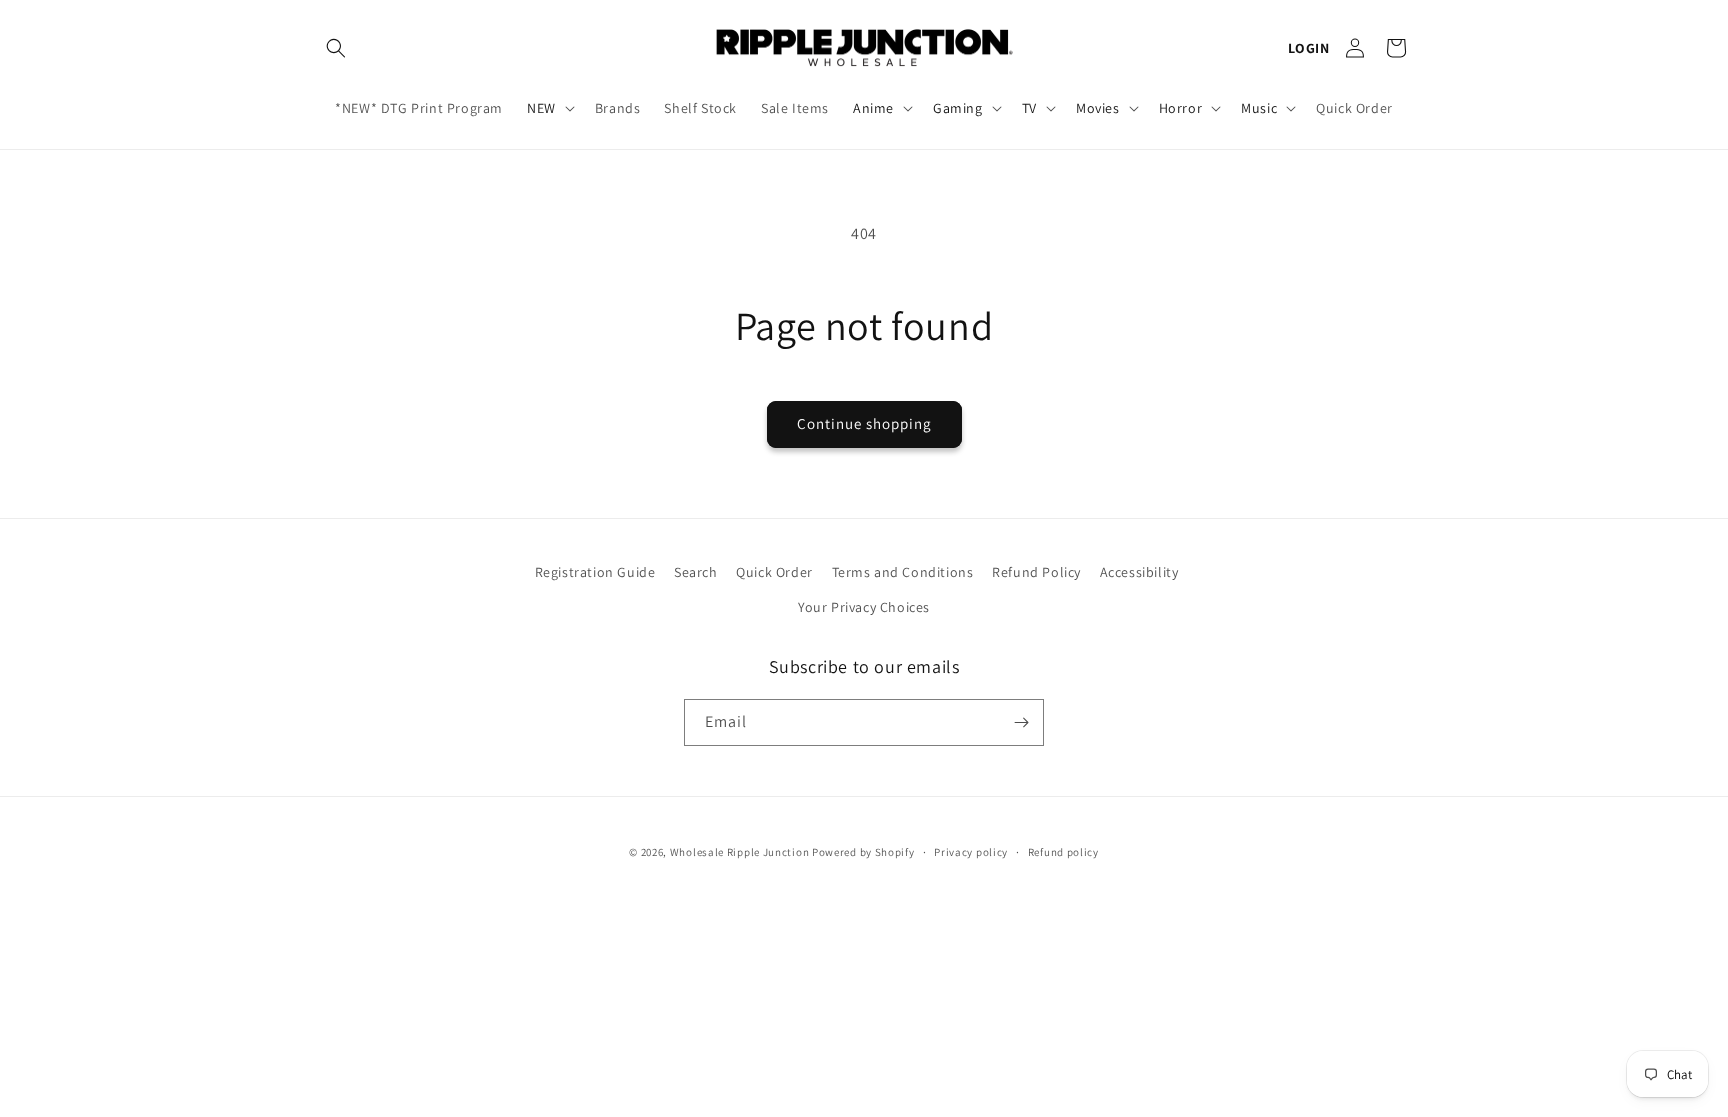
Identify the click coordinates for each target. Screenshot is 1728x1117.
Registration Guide (595, 572)
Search (696, 572)
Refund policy (1063, 852)
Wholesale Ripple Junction (740, 852)
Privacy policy (971, 852)
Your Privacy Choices (864, 607)
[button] (336, 48)
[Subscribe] (1021, 722)
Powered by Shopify (863, 852)
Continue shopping (864, 423)
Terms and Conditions (903, 572)
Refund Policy (1036, 572)
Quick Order (774, 572)
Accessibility (1139, 572)
